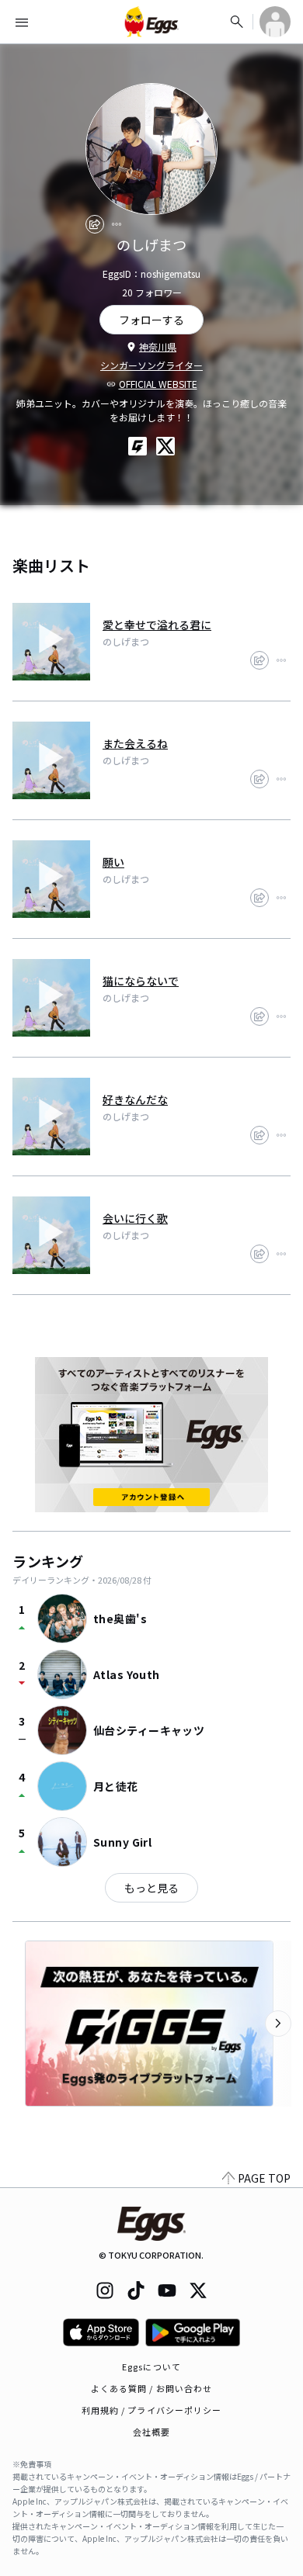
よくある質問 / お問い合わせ (152, 2388)
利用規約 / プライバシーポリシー (152, 2410)
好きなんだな (135, 1099)
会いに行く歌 (135, 1218)
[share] (95, 224)
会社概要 (151, 2432)
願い (113, 862)
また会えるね (135, 743)
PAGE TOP (264, 2178)
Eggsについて (151, 2367)
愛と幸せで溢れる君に (157, 625)
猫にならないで (141, 981)
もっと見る (151, 1888)
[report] (117, 224)
